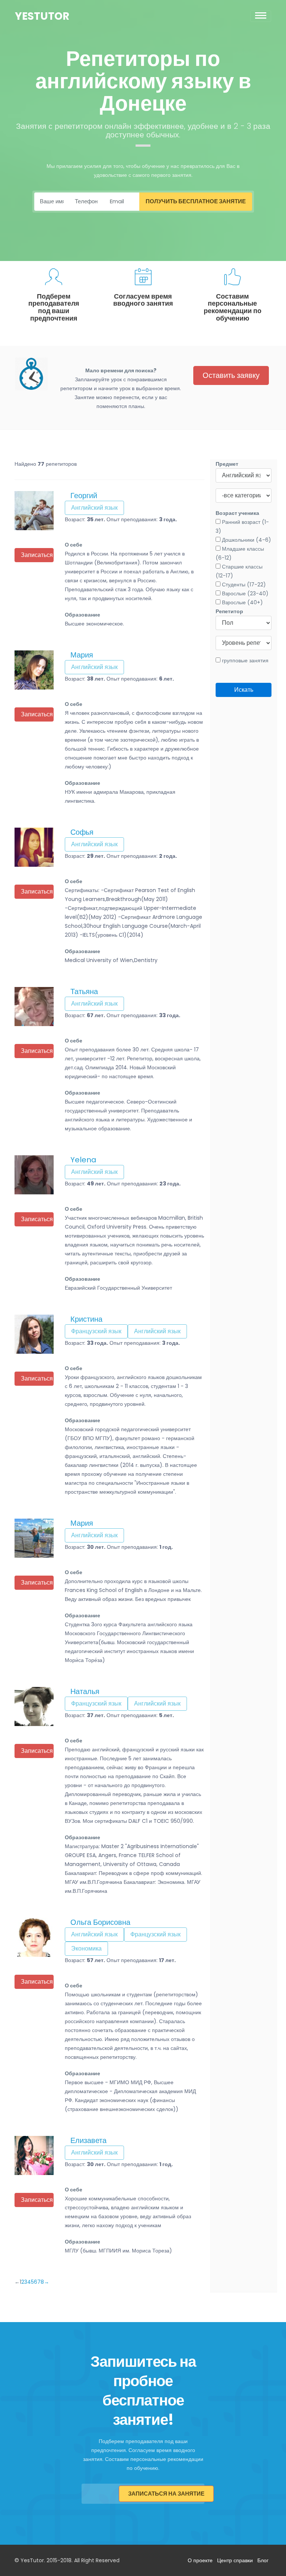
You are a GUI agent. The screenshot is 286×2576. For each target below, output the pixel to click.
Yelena (83, 1160)
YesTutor (42, 16)
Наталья (85, 1691)
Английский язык (94, 508)
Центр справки (235, 2560)
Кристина (86, 1319)
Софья (82, 832)
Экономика (86, 1948)
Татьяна (84, 991)
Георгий (84, 496)
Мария (82, 655)
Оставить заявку (231, 375)
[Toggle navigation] (261, 16)
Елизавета (88, 2140)
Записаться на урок (37, 555)
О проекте (200, 2560)
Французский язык (96, 1331)
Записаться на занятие (166, 2494)
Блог (263, 2560)
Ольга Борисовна (100, 1922)
